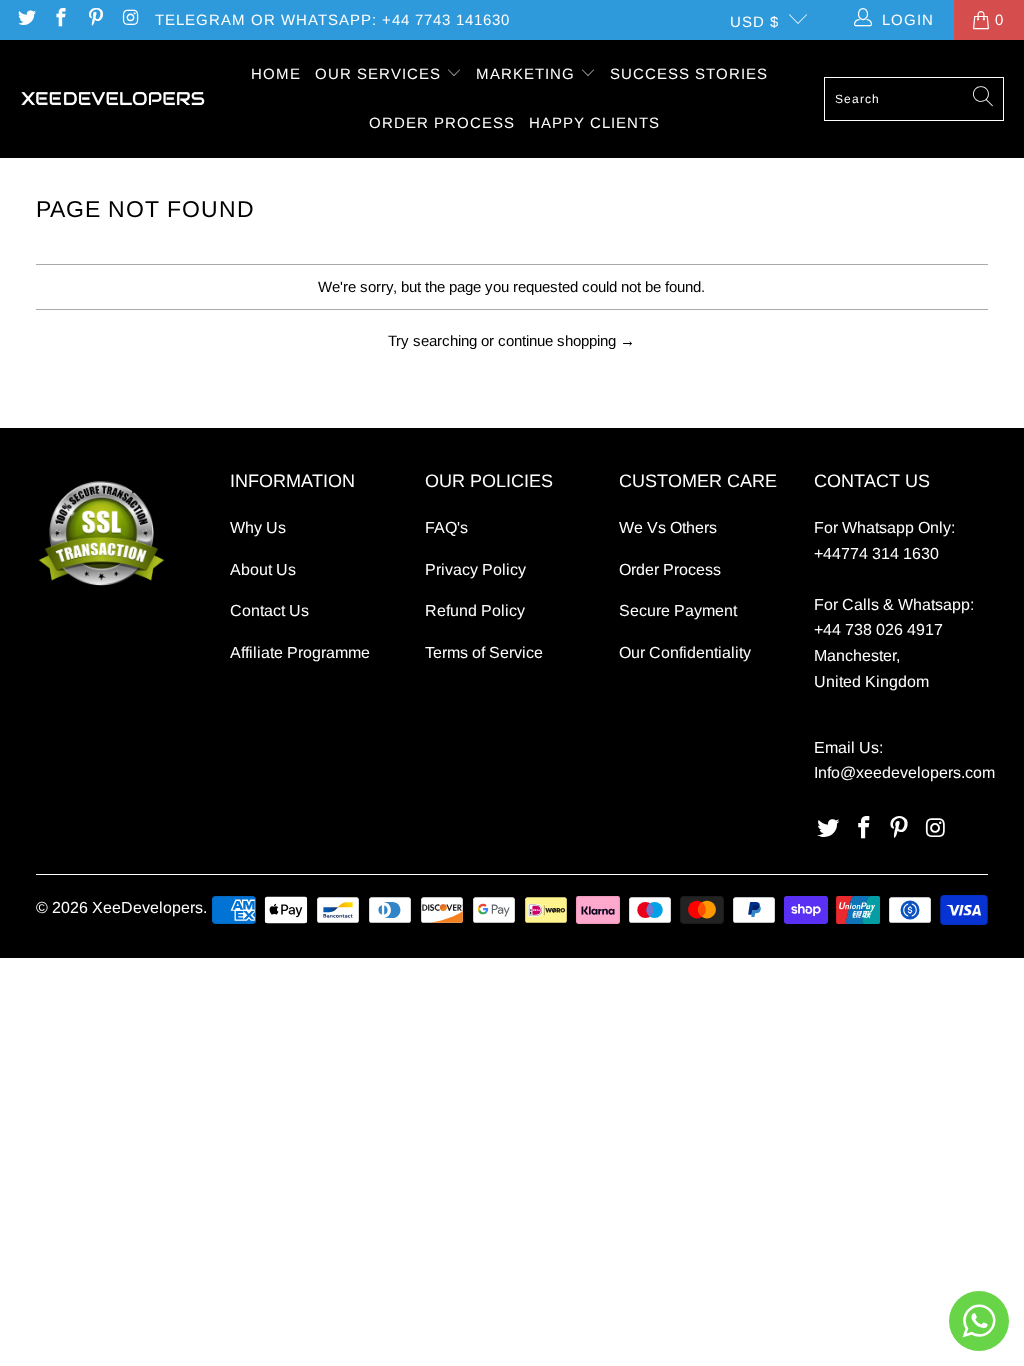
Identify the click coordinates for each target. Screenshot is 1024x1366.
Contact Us (269, 610)
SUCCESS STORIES (689, 73)
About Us (263, 569)
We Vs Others (668, 527)
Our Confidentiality (685, 652)
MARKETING (528, 73)
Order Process (670, 569)
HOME (276, 73)
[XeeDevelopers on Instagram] (129, 19)
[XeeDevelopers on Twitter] (25, 19)
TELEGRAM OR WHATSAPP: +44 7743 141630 (332, 19)
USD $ (754, 21)
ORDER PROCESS (442, 122)
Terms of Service (484, 652)
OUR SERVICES (380, 73)
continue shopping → (566, 340)
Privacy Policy (475, 569)
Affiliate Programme (300, 652)
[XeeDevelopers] (112, 98)
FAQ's (446, 527)
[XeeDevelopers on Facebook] (60, 19)
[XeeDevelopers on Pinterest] (94, 19)
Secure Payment (678, 610)
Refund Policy (475, 610)
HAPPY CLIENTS (594, 122)
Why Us (258, 527)
